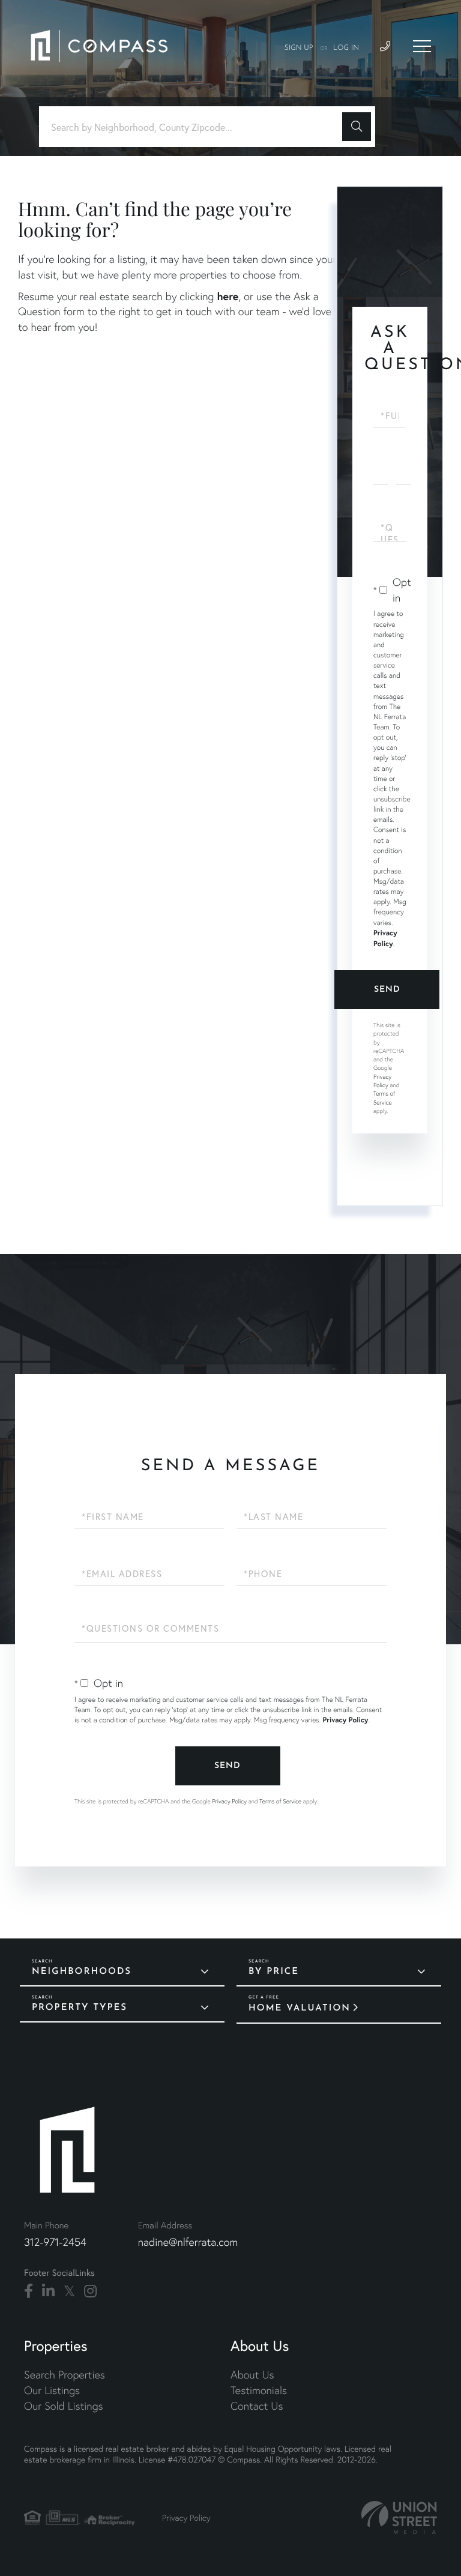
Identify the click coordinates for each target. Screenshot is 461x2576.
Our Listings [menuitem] (52, 2390)
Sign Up (299, 48)
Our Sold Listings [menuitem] (64, 2406)
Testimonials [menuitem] (259, 2390)
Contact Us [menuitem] (257, 2406)
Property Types (80, 2008)
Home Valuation (300, 2008)
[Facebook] (29, 2291)
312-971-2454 (55, 2242)
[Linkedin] (48, 2291)
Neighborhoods (82, 1972)
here (227, 296)
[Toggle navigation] (422, 46)
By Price (274, 1972)
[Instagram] (90, 2291)
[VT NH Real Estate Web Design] (399, 2517)
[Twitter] (69, 2291)
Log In (346, 48)
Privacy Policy (382, 1081)
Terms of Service (280, 1801)
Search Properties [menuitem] (65, 2375)
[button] (357, 127)
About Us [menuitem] (252, 2375)
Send (387, 990)
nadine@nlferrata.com (188, 2242)
